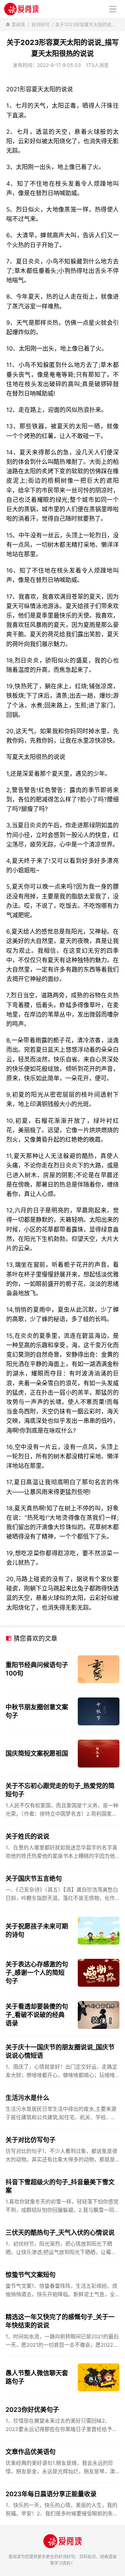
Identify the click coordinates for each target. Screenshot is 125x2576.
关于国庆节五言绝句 (34, 1879)
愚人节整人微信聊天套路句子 (37, 2377)
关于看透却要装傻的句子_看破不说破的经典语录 (37, 2015)
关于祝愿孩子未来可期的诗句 (37, 1930)
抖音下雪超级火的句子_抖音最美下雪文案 (60, 2186)
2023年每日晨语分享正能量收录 (51, 2494)
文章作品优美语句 (31, 2452)
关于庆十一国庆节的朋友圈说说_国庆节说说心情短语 (60, 2051)
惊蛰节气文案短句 (31, 2275)
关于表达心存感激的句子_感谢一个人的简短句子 (37, 1973)
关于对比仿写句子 (31, 2140)
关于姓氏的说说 (27, 1836)
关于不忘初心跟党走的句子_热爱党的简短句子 (60, 1790)
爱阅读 (18, 24)
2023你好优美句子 (32, 2410)
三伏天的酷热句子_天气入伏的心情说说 (60, 2233)
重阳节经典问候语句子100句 (37, 1669)
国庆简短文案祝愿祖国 (37, 1753)
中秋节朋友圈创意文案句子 (37, 1711)
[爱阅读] (21, 9)
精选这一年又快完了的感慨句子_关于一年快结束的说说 (60, 2321)
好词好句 (41, 24)
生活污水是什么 (27, 2098)
